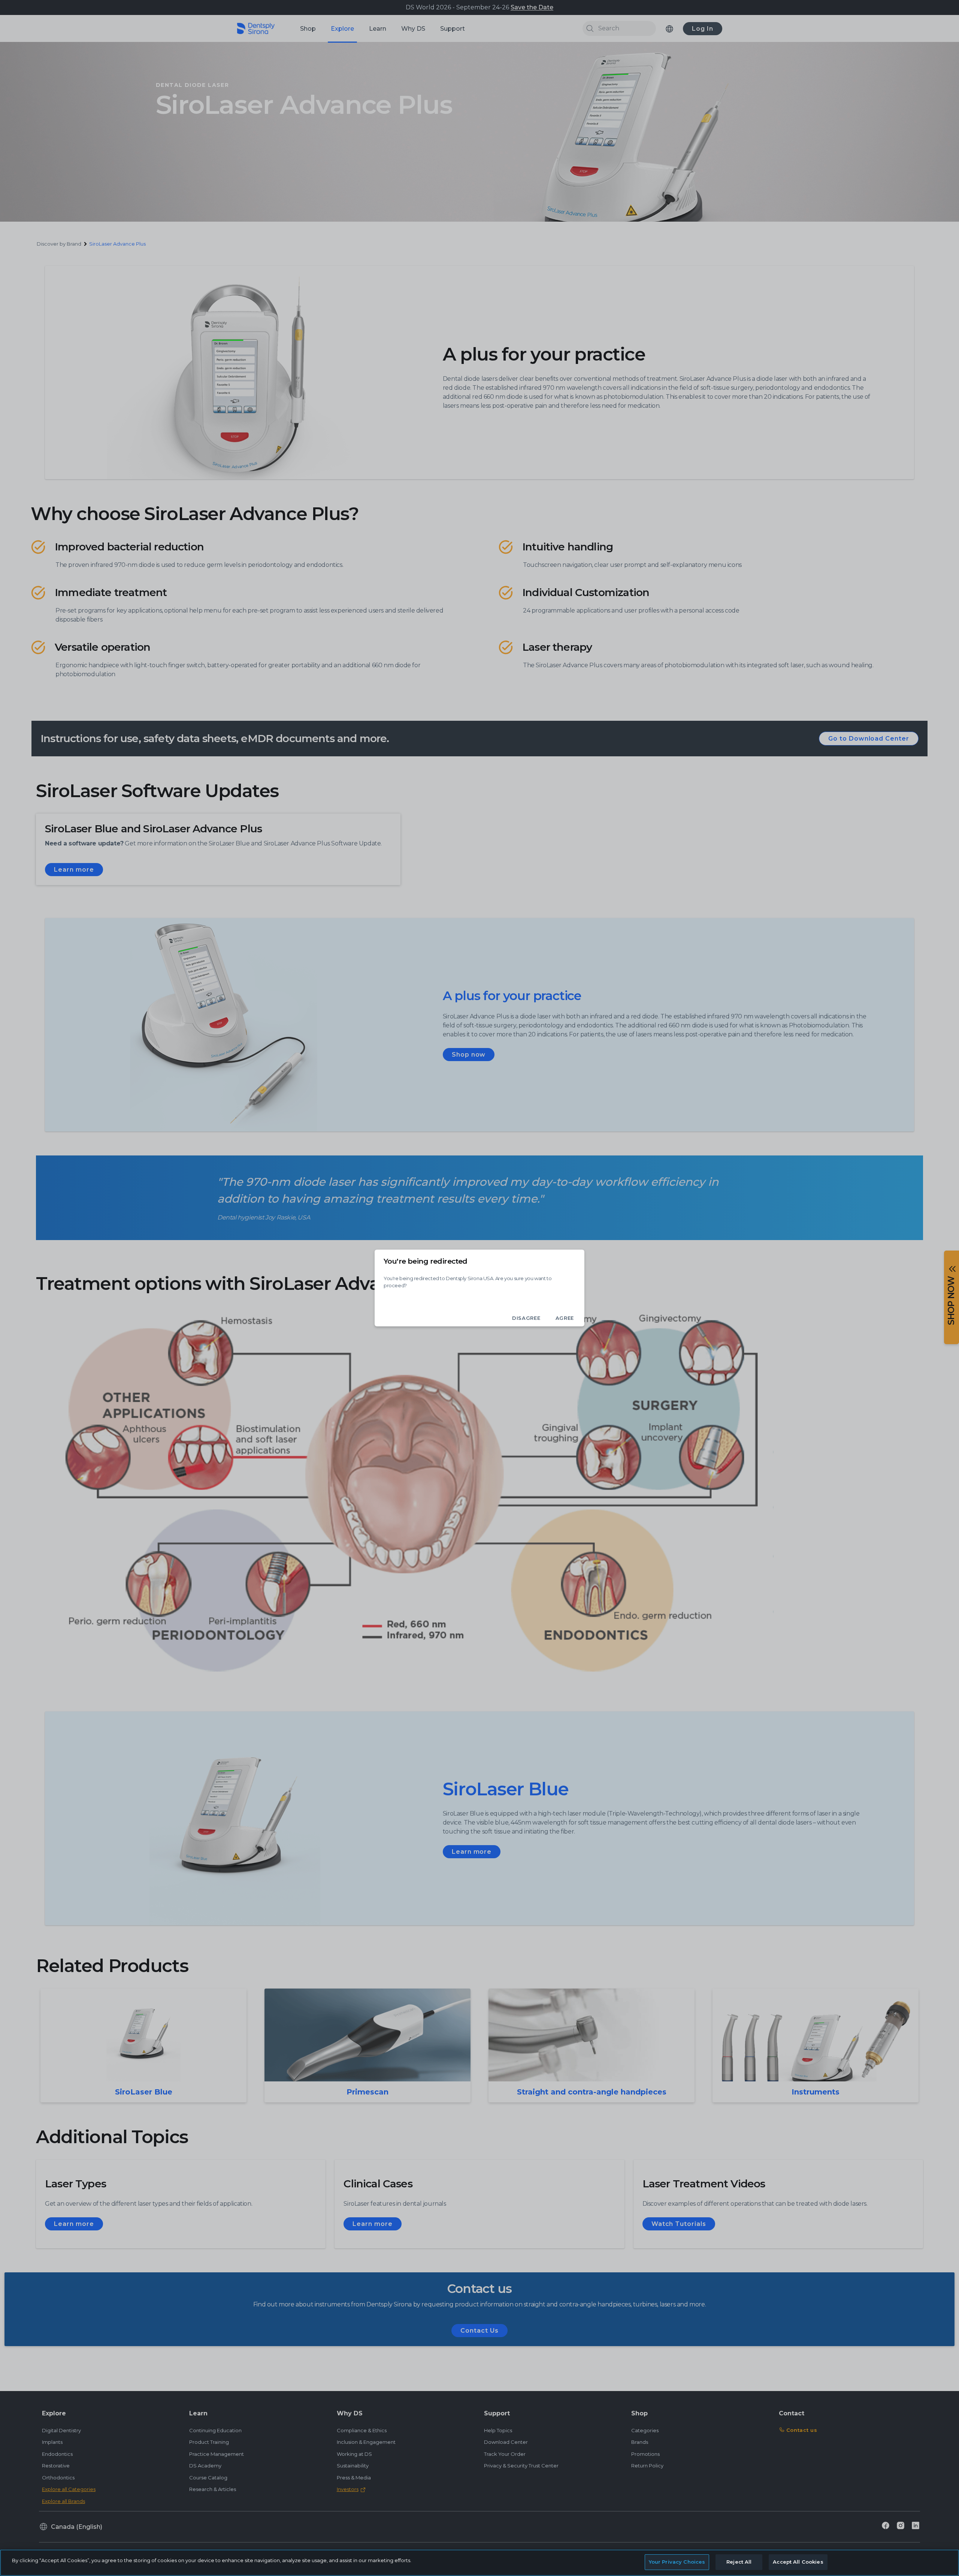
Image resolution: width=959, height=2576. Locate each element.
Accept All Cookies (798, 2562)
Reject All (739, 2562)
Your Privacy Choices (677, 2562)
